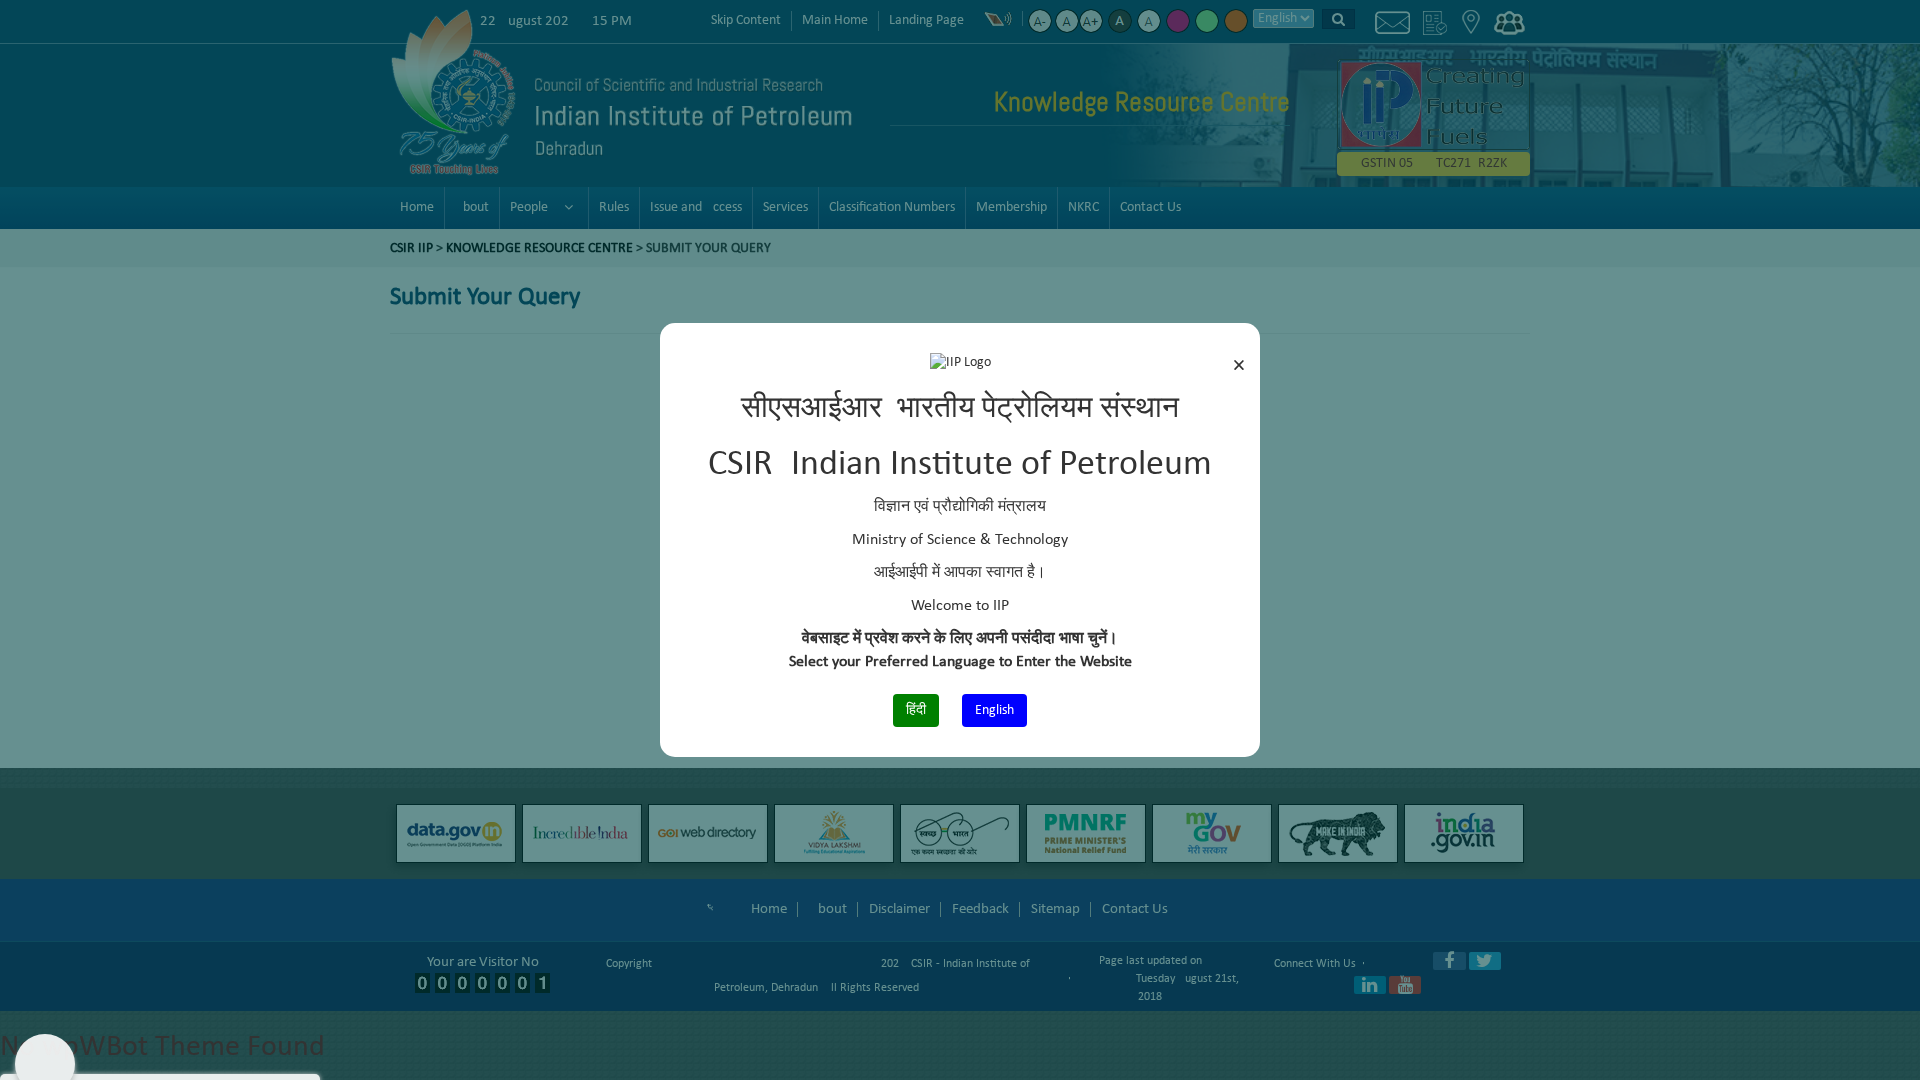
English (994, 710)
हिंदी (916, 710)
